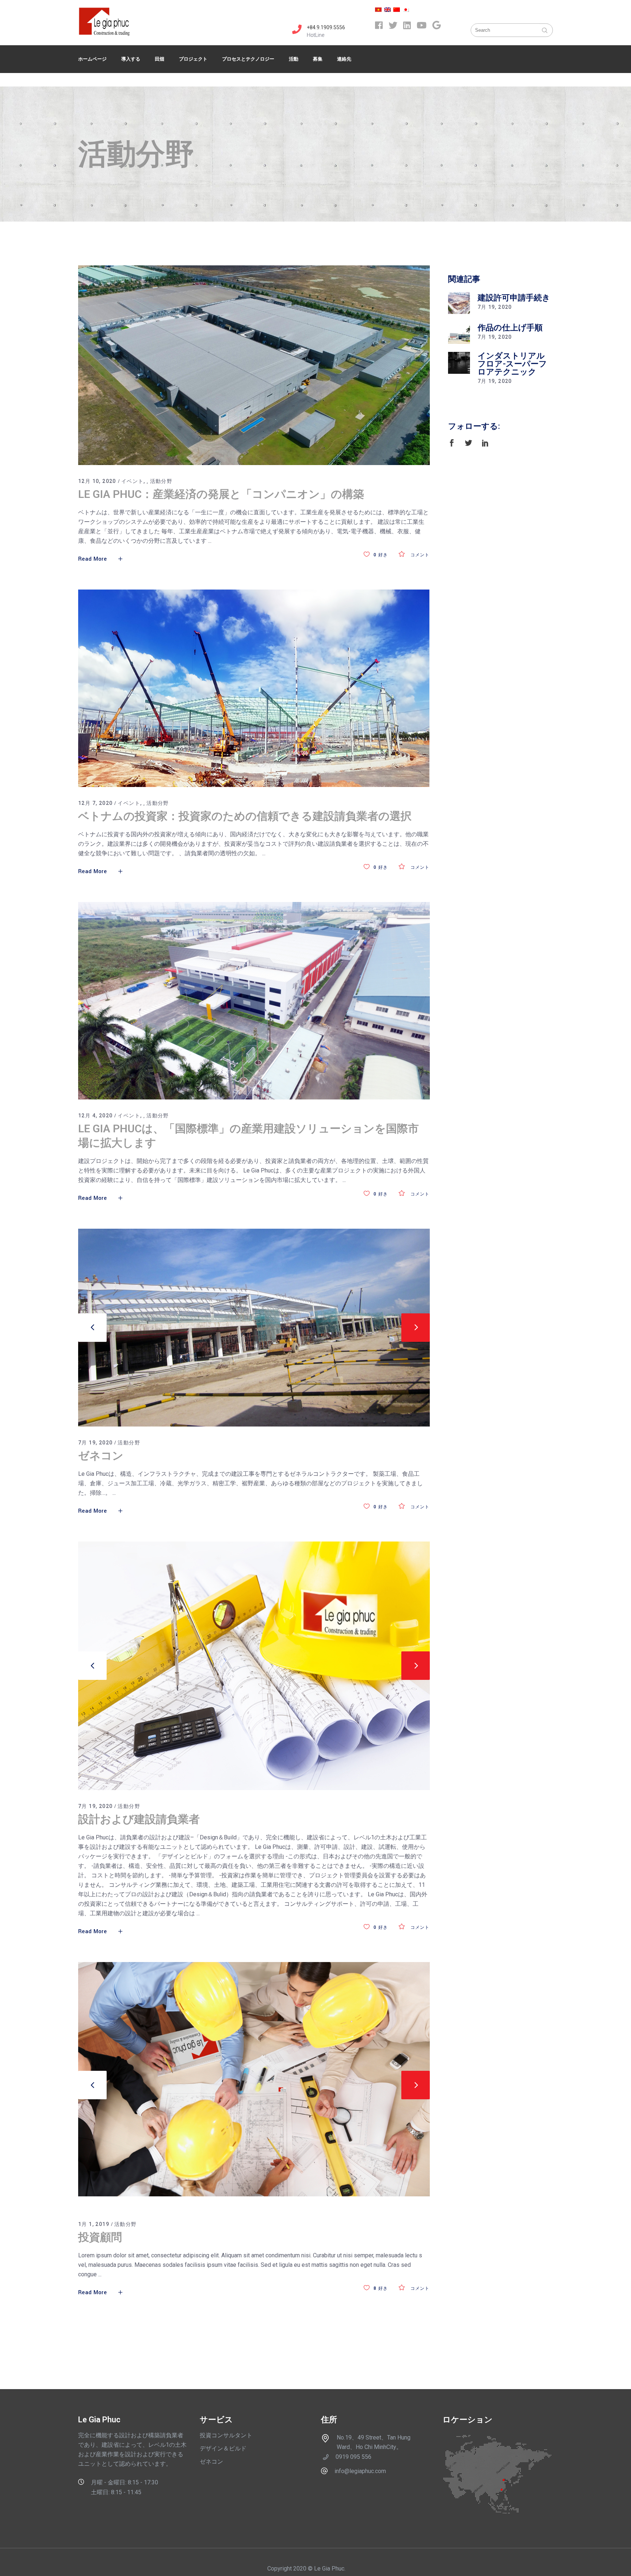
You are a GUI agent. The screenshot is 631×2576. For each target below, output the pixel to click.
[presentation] (92, 1328)
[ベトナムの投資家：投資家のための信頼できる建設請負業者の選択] (254, 688)
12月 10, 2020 (97, 481)
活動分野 (161, 481)
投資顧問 (100, 2237)
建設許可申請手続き (514, 298)
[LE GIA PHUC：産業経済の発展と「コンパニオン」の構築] (254, 365)
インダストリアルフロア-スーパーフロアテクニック (512, 364)
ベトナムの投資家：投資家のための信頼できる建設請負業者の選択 (245, 816)
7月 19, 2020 (95, 1443)
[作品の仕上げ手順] (459, 333)
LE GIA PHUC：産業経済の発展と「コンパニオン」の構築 (221, 494)
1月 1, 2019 (94, 2224)
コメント (419, 555)
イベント (133, 481)
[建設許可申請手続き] (459, 303)
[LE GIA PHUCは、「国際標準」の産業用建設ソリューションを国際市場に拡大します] (254, 1001)
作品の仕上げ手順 (510, 328)
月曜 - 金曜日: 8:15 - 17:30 (125, 2482)
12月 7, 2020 (95, 803)
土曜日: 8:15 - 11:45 (116, 2492)
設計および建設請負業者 (139, 1819)
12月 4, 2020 (95, 1116)
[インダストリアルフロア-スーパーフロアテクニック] (459, 363)
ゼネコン (101, 1456)
